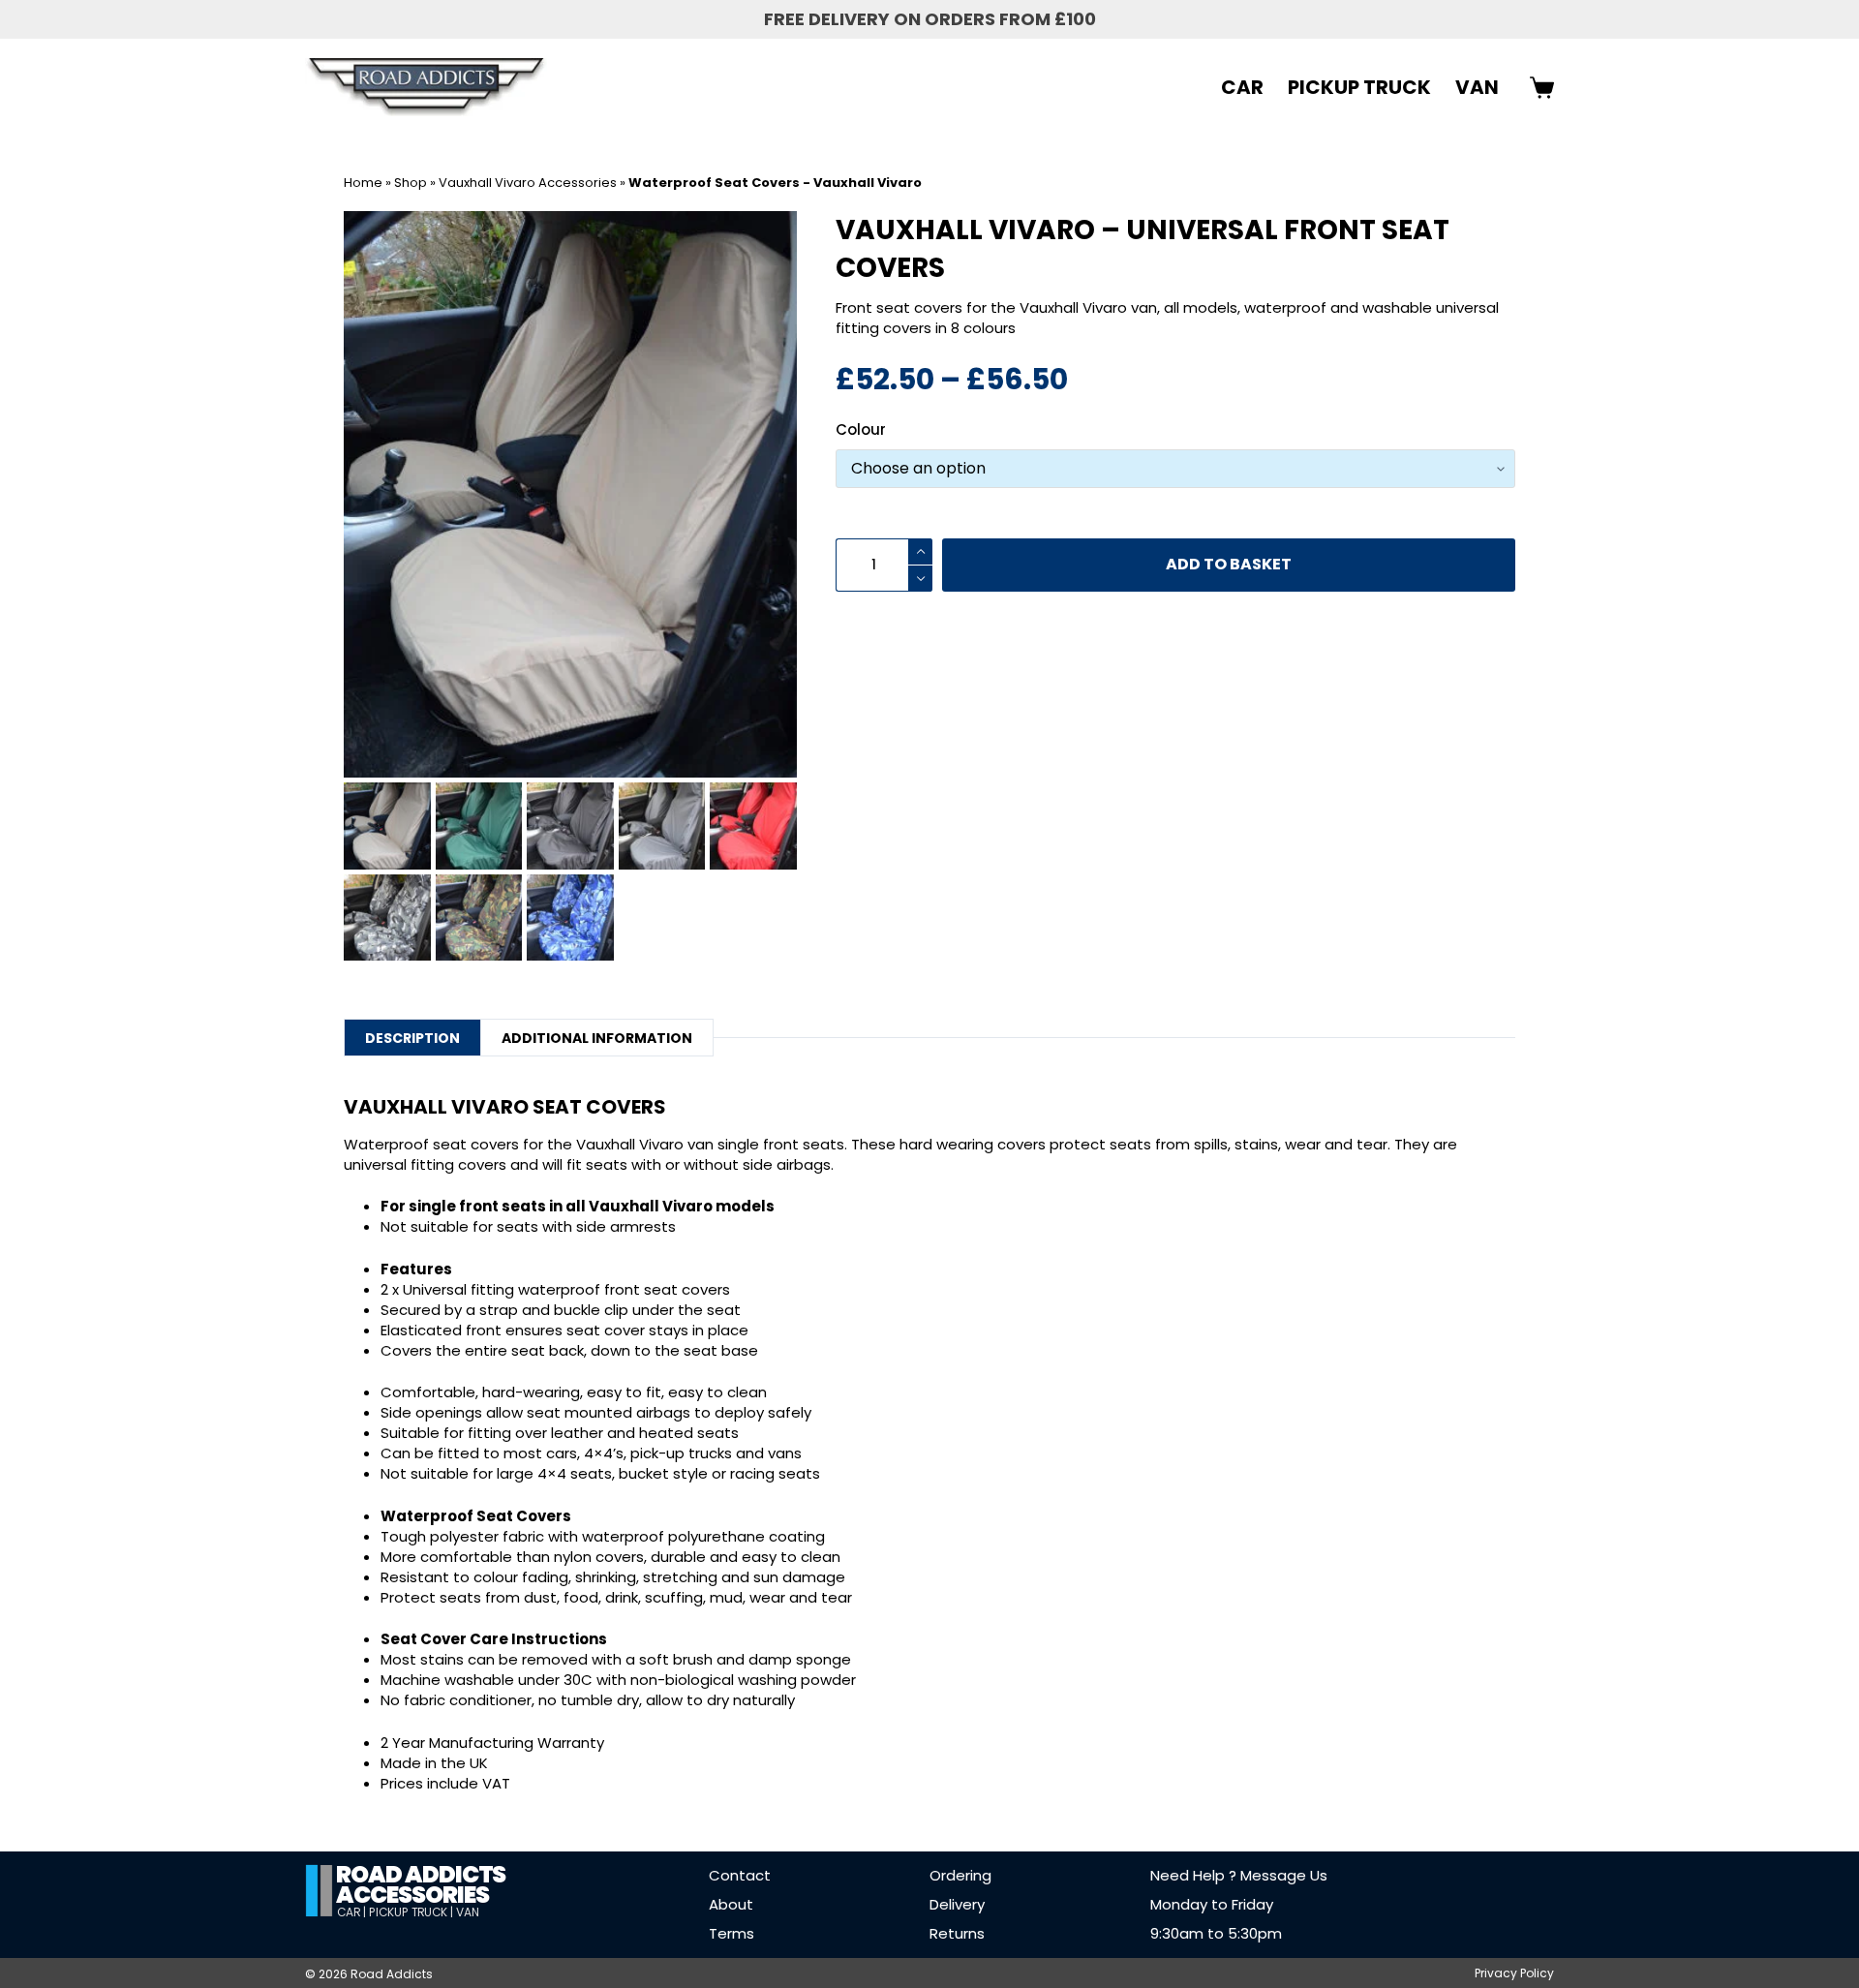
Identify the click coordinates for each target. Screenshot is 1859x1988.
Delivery (957, 1904)
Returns (957, 1933)
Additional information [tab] (597, 1038)
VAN (1477, 87)
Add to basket (1229, 564)
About (731, 1904)
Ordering (960, 1875)
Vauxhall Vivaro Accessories (528, 183)
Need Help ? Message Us (1239, 1875)
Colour (861, 429)
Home (363, 183)
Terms (731, 1933)
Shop (411, 183)
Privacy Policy (1514, 1973)
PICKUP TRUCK (1359, 87)
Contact (740, 1875)
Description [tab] (412, 1038)
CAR (1242, 87)
